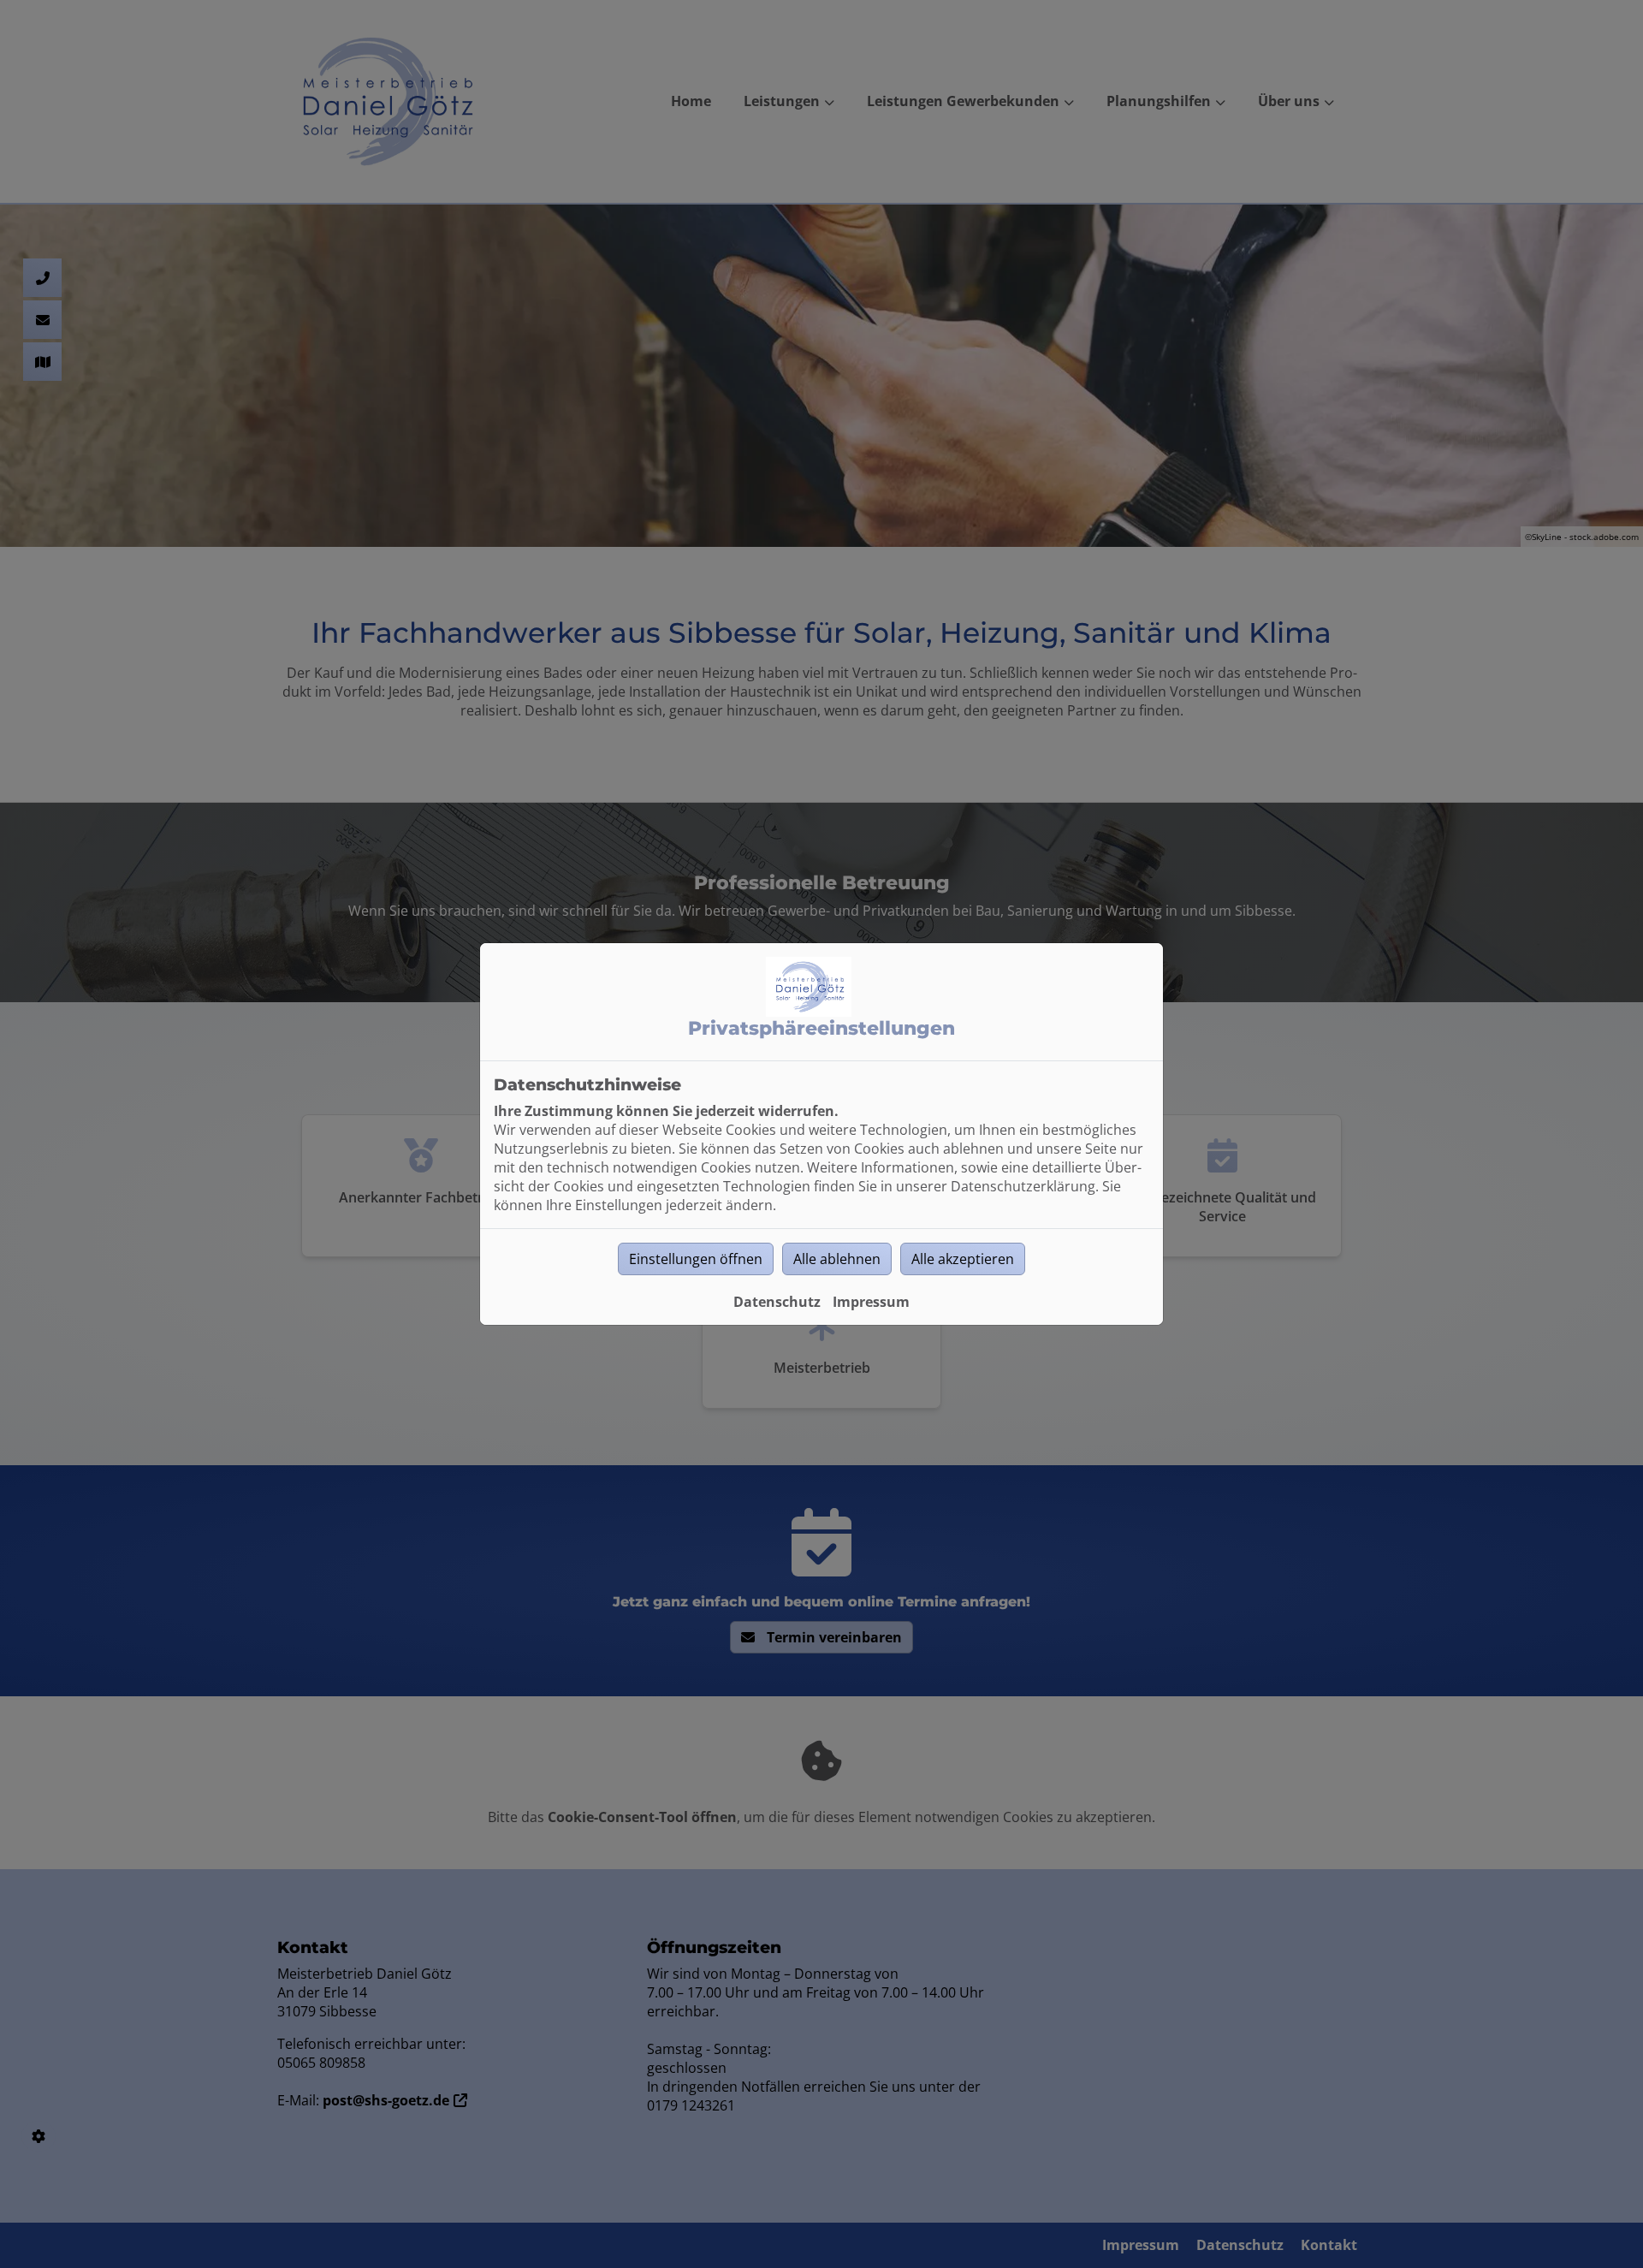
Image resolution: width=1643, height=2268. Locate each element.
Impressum (871, 1302)
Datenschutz (777, 1302)
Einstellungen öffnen (696, 1259)
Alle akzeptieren (963, 1259)
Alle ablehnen (837, 1259)
